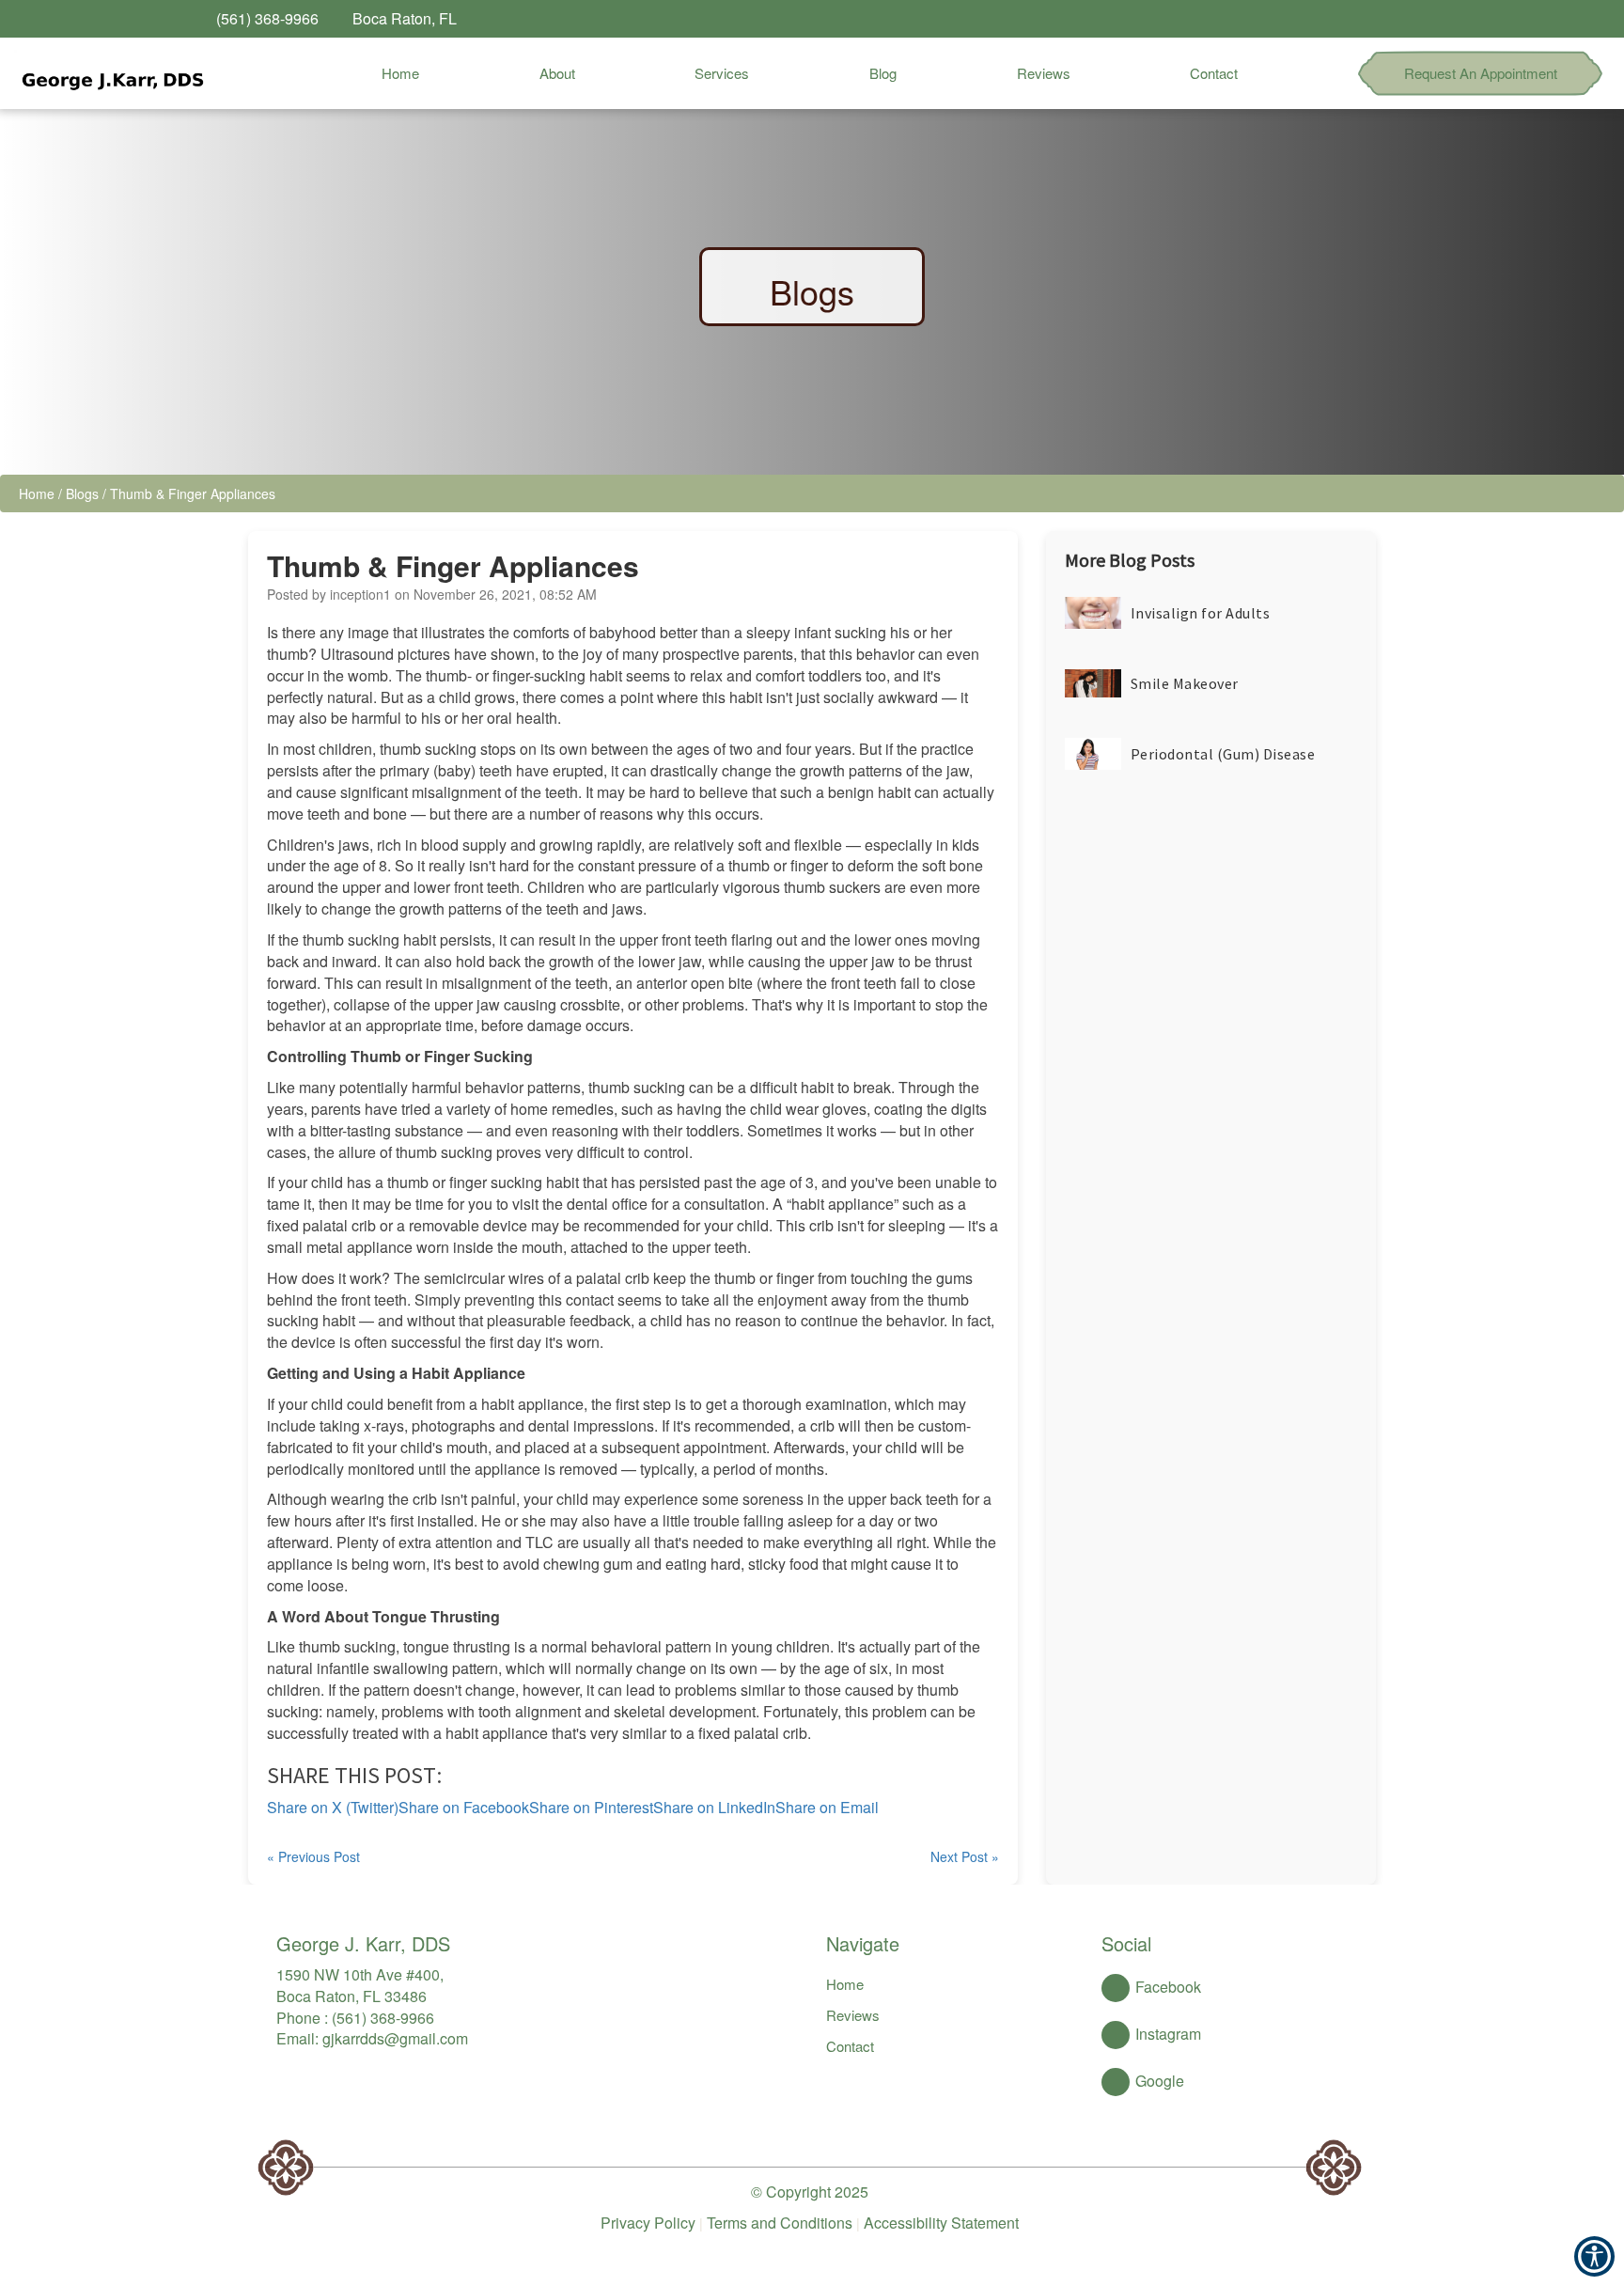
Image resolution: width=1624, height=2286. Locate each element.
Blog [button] (883, 73)
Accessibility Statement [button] (941, 2223)
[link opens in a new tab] (1348, 19)
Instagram (1168, 2034)
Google (1160, 2081)
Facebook (1168, 1987)
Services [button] (722, 73)
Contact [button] (1214, 73)
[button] (110, 73)
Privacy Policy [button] (648, 2223)
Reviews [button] (1044, 73)
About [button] (557, 73)
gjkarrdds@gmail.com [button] (395, 2038)
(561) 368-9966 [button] (383, 2018)
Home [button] (400, 73)
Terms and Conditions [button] (780, 2223)
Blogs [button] (82, 493)
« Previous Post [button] (313, 1856)
